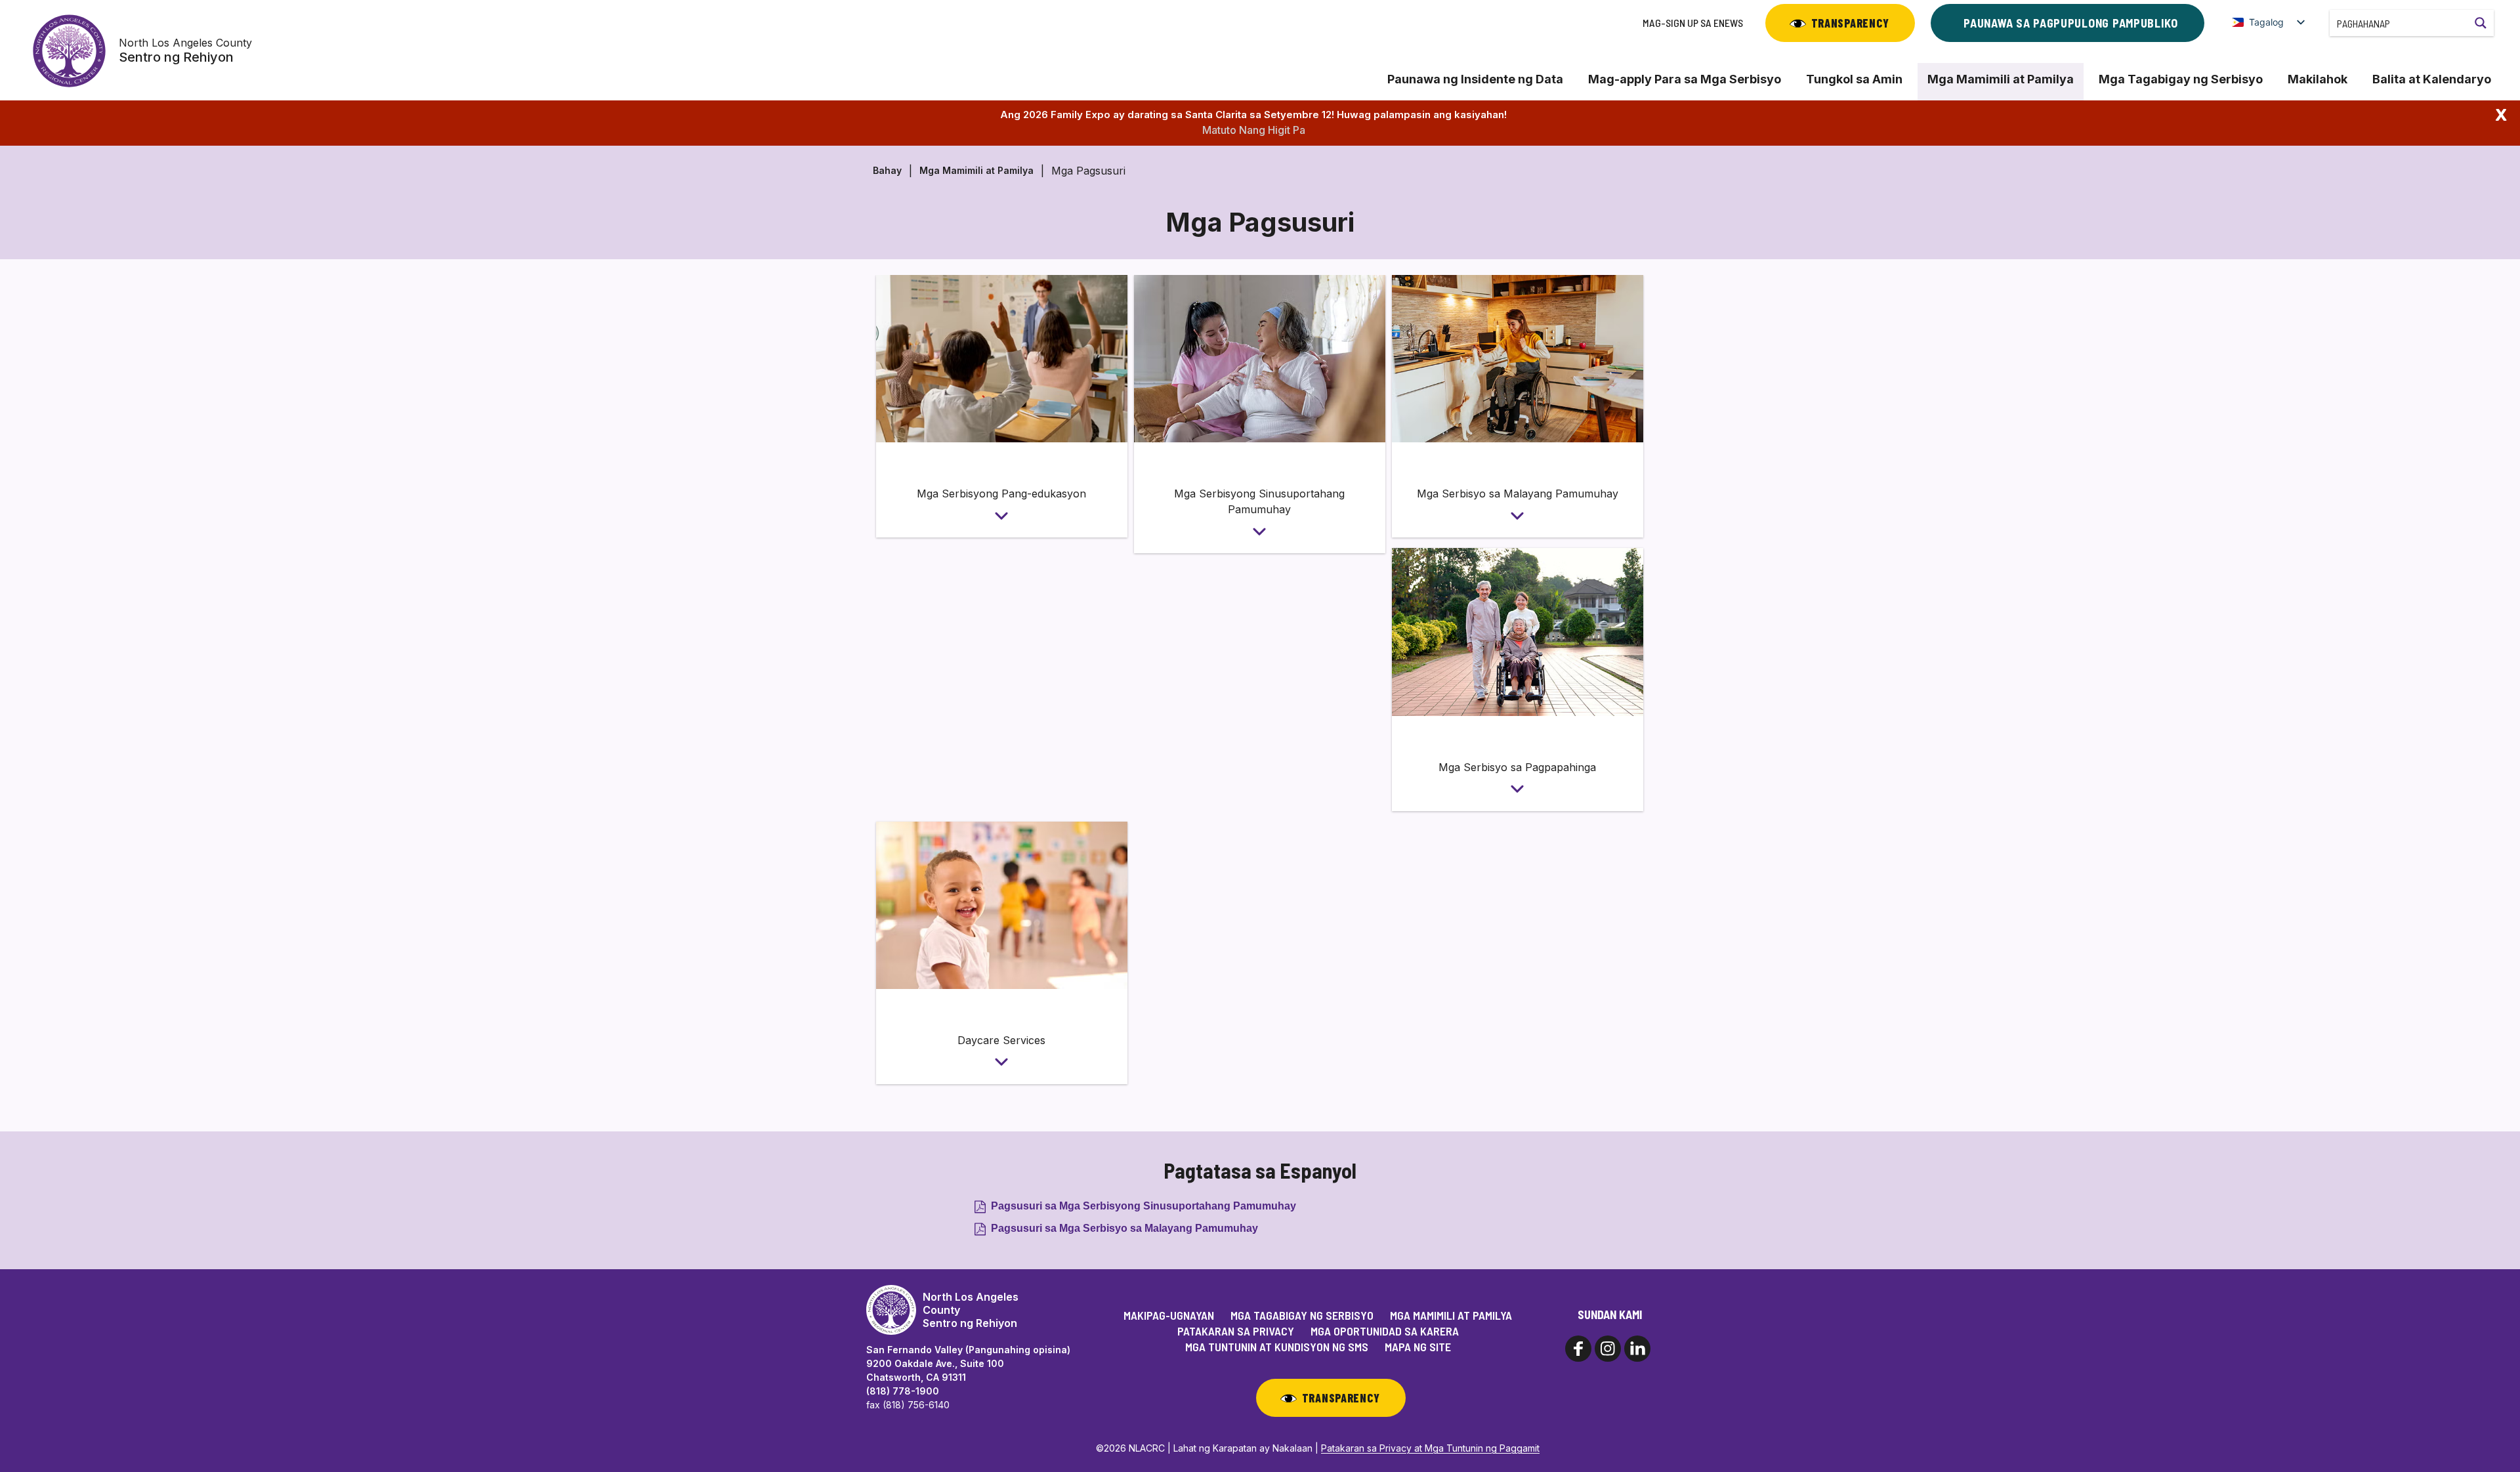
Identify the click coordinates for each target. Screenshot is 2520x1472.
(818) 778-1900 (903, 1391)
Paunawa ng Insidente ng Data (1475, 79)
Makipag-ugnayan (1169, 1315)
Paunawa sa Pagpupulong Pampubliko (2071, 23)
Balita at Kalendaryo (2432, 79)
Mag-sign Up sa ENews (1693, 23)
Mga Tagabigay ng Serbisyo (2181, 79)
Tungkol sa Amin (1854, 79)
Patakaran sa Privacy (1236, 1331)
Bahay (887, 170)
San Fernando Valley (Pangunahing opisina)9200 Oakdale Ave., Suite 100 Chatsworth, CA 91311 (968, 1363)
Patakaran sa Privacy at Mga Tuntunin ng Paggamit (1430, 1448)
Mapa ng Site (1418, 1347)
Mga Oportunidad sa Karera (1385, 1331)
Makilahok (2318, 79)
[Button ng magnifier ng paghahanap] (2481, 23)
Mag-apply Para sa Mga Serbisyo (1685, 79)
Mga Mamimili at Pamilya (2001, 79)
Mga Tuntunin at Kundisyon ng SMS (1277, 1347)
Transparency (1850, 23)
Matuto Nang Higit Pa (1254, 130)
